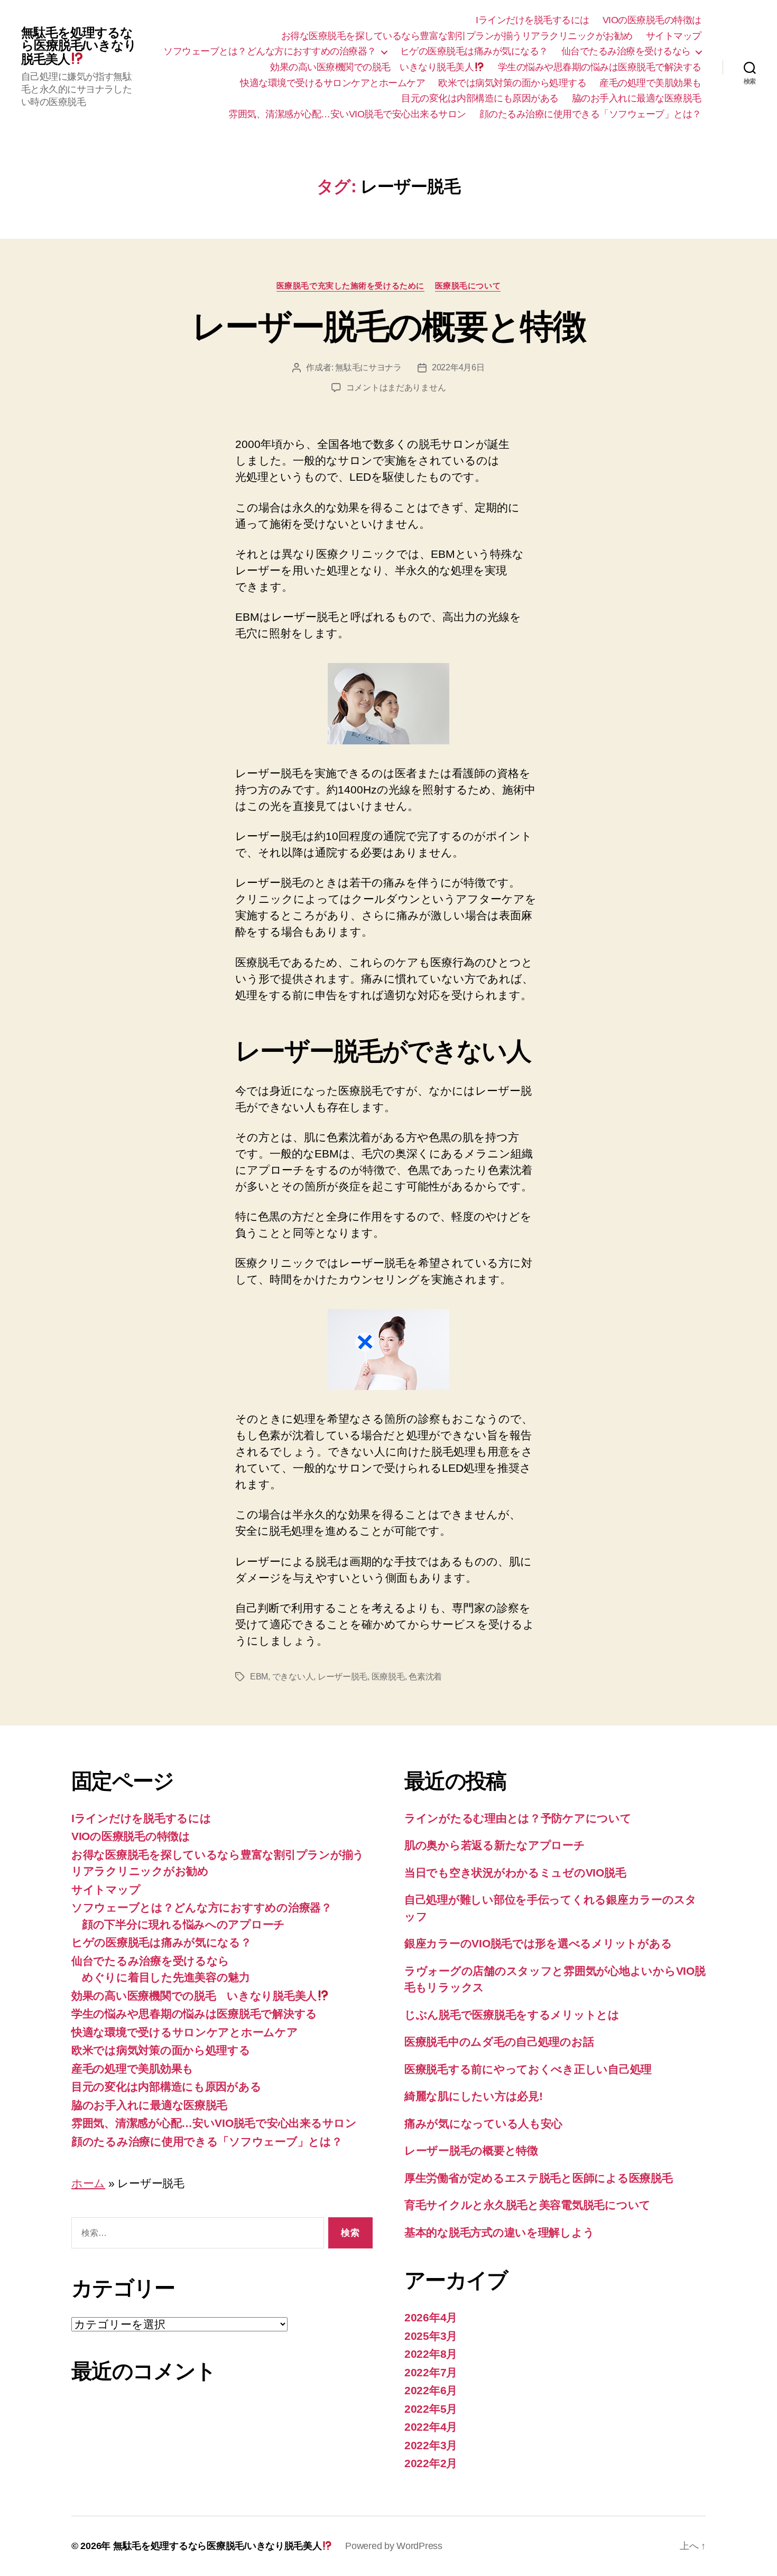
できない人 (293, 1677)
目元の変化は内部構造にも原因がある (480, 98)
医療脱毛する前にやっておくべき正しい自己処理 (528, 2069)
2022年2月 (431, 2463)
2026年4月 (431, 2317)
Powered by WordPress (394, 2546)
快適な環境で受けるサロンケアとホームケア (332, 83)
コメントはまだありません (396, 388)
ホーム (88, 2183)
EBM (259, 1677)
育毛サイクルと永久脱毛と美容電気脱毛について (528, 2205)
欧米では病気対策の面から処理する (512, 83)
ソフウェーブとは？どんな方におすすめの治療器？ (270, 51)
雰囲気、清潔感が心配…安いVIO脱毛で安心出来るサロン (347, 114)
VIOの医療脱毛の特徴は (652, 20)
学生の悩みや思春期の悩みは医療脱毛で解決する (600, 67)
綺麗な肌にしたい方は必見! (474, 2096)
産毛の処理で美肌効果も (650, 83)
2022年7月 (431, 2372)
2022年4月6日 (458, 367)
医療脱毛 (388, 1677)
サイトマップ (674, 36)
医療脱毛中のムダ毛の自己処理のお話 (499, 2042)
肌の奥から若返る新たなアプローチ (495, 1845)
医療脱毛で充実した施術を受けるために (350, 286)
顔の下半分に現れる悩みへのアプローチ (183, 1924)
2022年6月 (431, 2390)
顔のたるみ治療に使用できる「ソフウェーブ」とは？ (590, 114)
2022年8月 (431, 2354)
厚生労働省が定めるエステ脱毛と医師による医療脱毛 (539, 2178)
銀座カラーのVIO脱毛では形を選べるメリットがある (538, 1943)
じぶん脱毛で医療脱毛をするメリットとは (512, 2015)
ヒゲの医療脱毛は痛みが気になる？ (474, 51)
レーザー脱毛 (343, 1677)
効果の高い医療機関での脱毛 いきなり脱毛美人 (372, 67)
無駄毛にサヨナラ (368, 367)
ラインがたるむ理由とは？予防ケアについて (518, 1818)
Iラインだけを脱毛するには (533, 20)
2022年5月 (431, 2409)
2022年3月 (431, 2445)
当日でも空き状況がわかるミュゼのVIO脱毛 (515, 1873)
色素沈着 (425, 1677)
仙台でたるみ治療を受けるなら (626, 51)
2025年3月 (431, 2336)
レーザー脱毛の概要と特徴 (388, 326)
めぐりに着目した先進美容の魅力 (166, 1977)
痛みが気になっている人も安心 (483, 2124)
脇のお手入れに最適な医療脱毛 (637, 98)
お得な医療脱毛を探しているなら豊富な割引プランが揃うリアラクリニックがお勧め (457, 36)
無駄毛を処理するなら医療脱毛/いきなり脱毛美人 (79, 46)
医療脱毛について (468, 286)
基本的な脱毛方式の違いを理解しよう (499, 2232)
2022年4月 (431, 2427)
